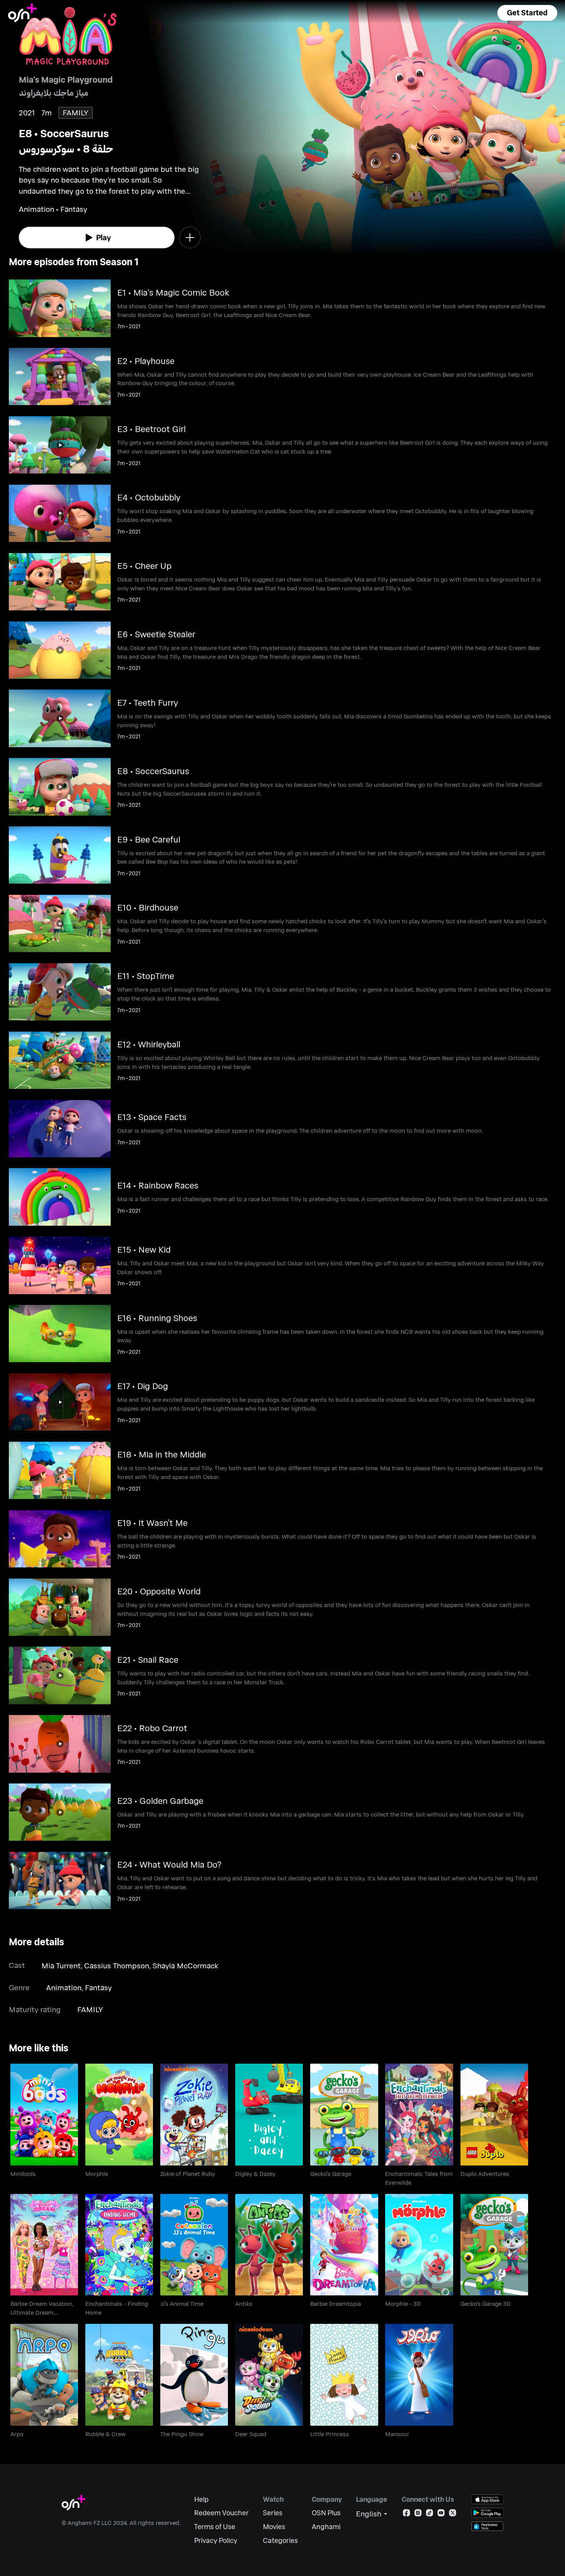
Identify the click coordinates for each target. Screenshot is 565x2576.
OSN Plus (326, 2513)
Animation (64, 1987)
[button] (527, 13)
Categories (280, 2540)
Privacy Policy (216, 2540)
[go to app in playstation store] (487, 2526)
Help (201, 2499)
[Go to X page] (453, 2514)
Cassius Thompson (117, 1965)
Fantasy (98, 1987)
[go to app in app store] (487, 2499)
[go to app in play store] (487, 2513)
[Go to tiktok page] (430, 2514)
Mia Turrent (61, 1965)
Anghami (326, 2527)
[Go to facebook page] (406, 2514)
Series (273, 2513)
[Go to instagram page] (418, 2514)
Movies (274, 2527)
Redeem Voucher (221, 2513)
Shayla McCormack (185, 1965)
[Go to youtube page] (441, 2514)
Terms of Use (215, 2527)
